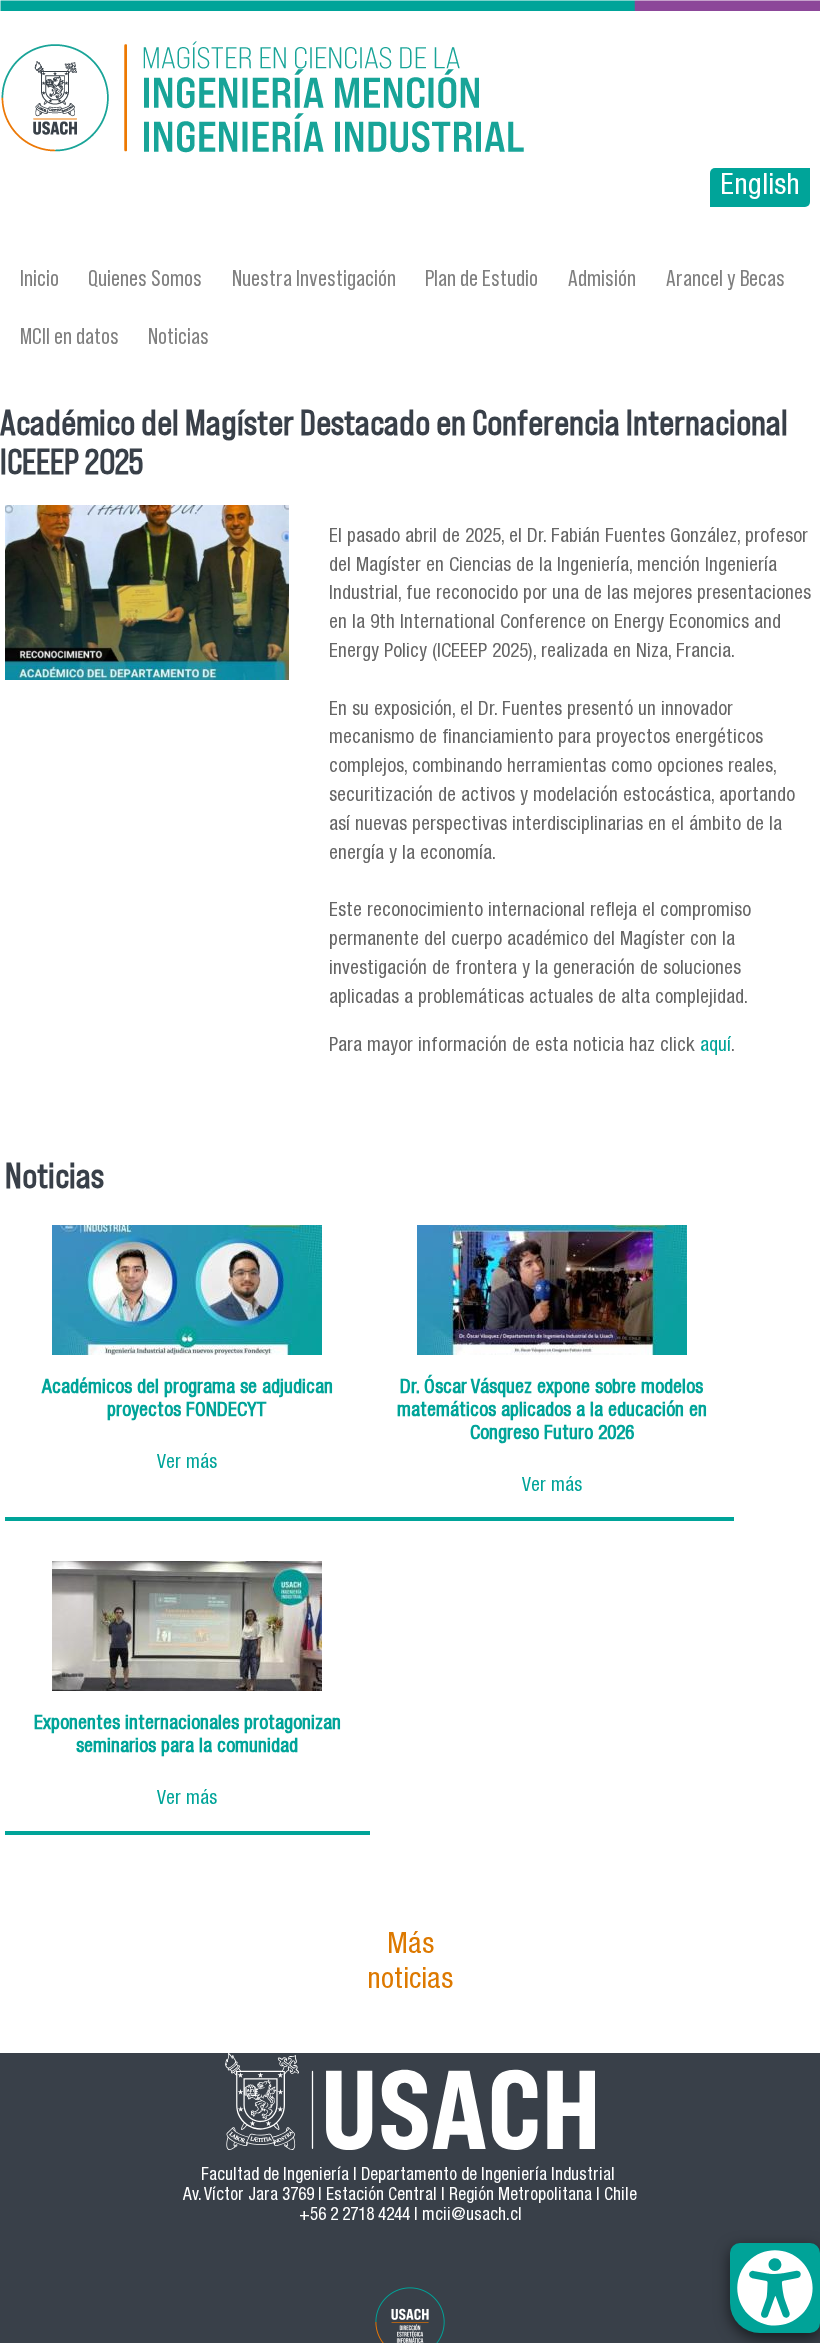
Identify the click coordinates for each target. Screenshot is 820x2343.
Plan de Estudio (481, 277)
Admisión (602, 277)
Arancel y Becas (725, 277)
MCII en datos (69, 335)
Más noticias (410, 1964)
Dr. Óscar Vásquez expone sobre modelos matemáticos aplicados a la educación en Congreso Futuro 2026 (552, 1411)
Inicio (39, 277)
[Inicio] (287, 100)
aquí (715, 1046)
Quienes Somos (145, 277)
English (760, 187)
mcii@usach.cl (472, 2216)
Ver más (187, 1463)
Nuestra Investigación (314, 277)
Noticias (178, 335)
